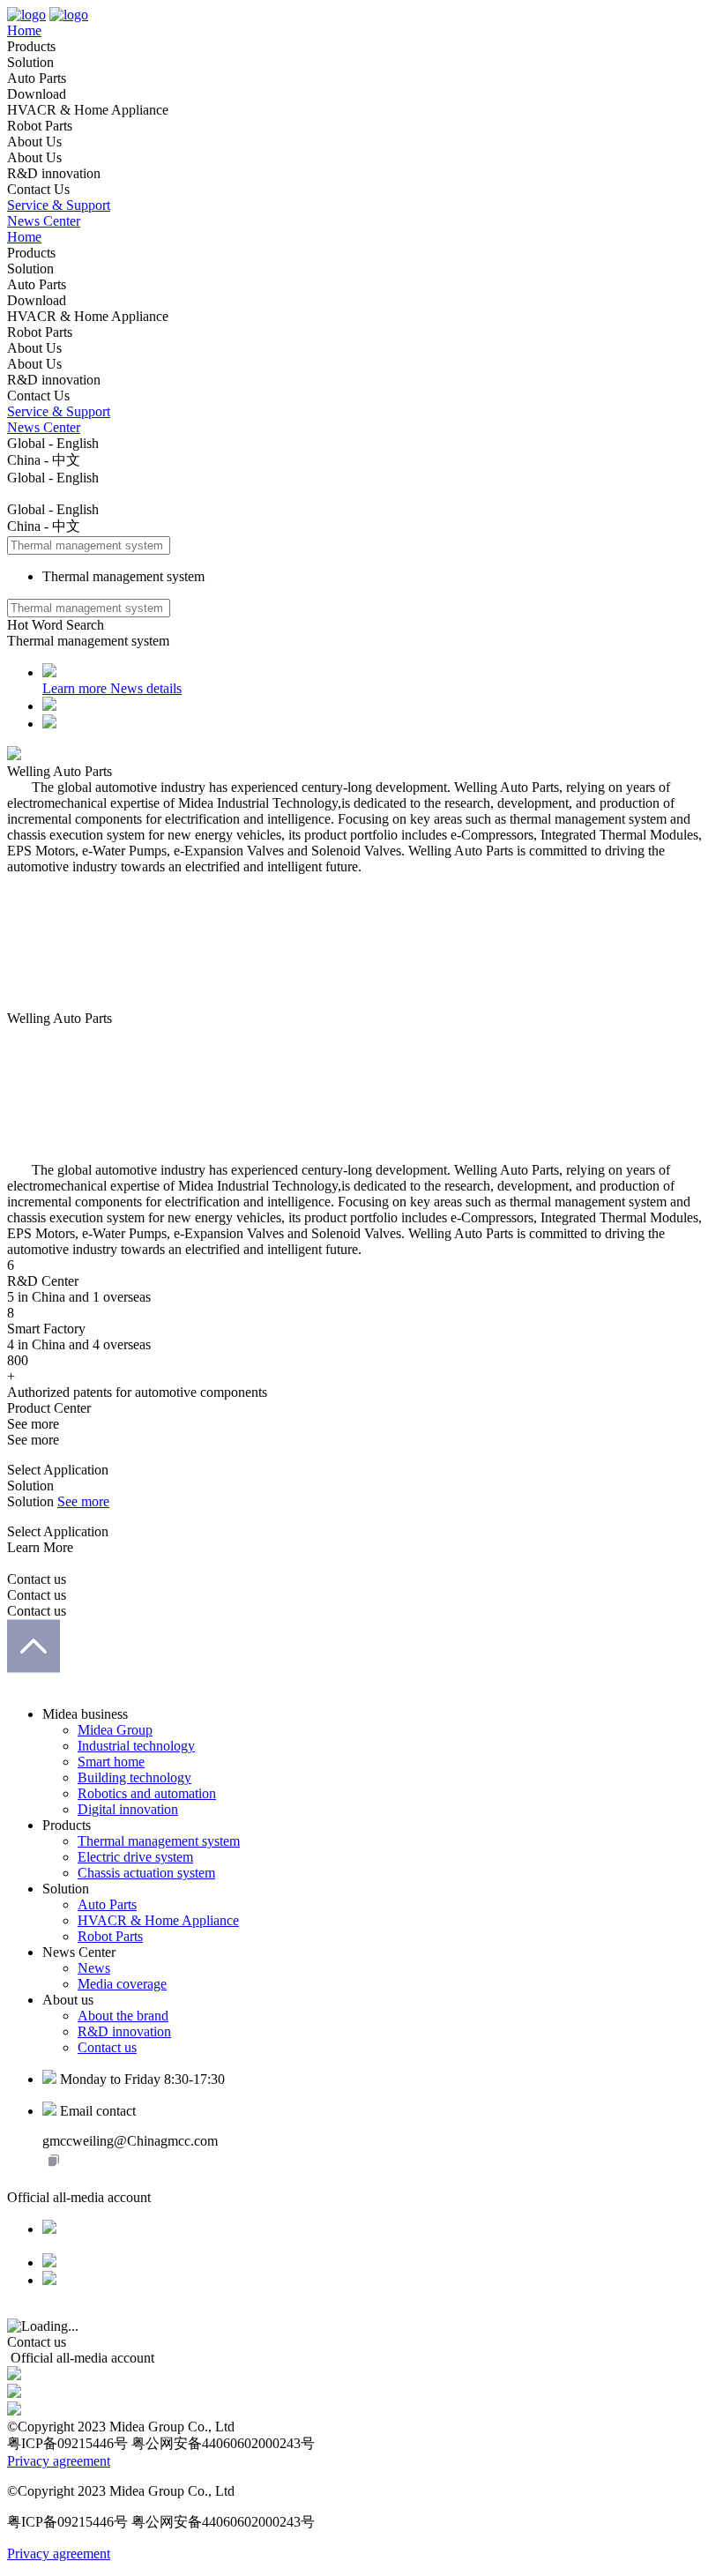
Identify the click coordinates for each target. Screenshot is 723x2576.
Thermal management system (159, 1841)
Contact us (107, 2047)
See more (83, 1501)
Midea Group (115, 1730)
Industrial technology (136, 1746)
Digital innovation (128, 1809)
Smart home (111, 1762)
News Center (44, 221)
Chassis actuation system (146, 1873)
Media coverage (122, 1984)
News (94, 1968)
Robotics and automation (147, 1793)
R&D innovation (124, 2031)
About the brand (123, 2016)
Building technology (134, 1777)
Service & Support (59, 205)
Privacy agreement (59, 2461)
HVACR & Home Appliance (158, 1920)
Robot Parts (110, 1936)
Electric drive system (135, 1857)
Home (24, 30)
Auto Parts (107, 1904)
